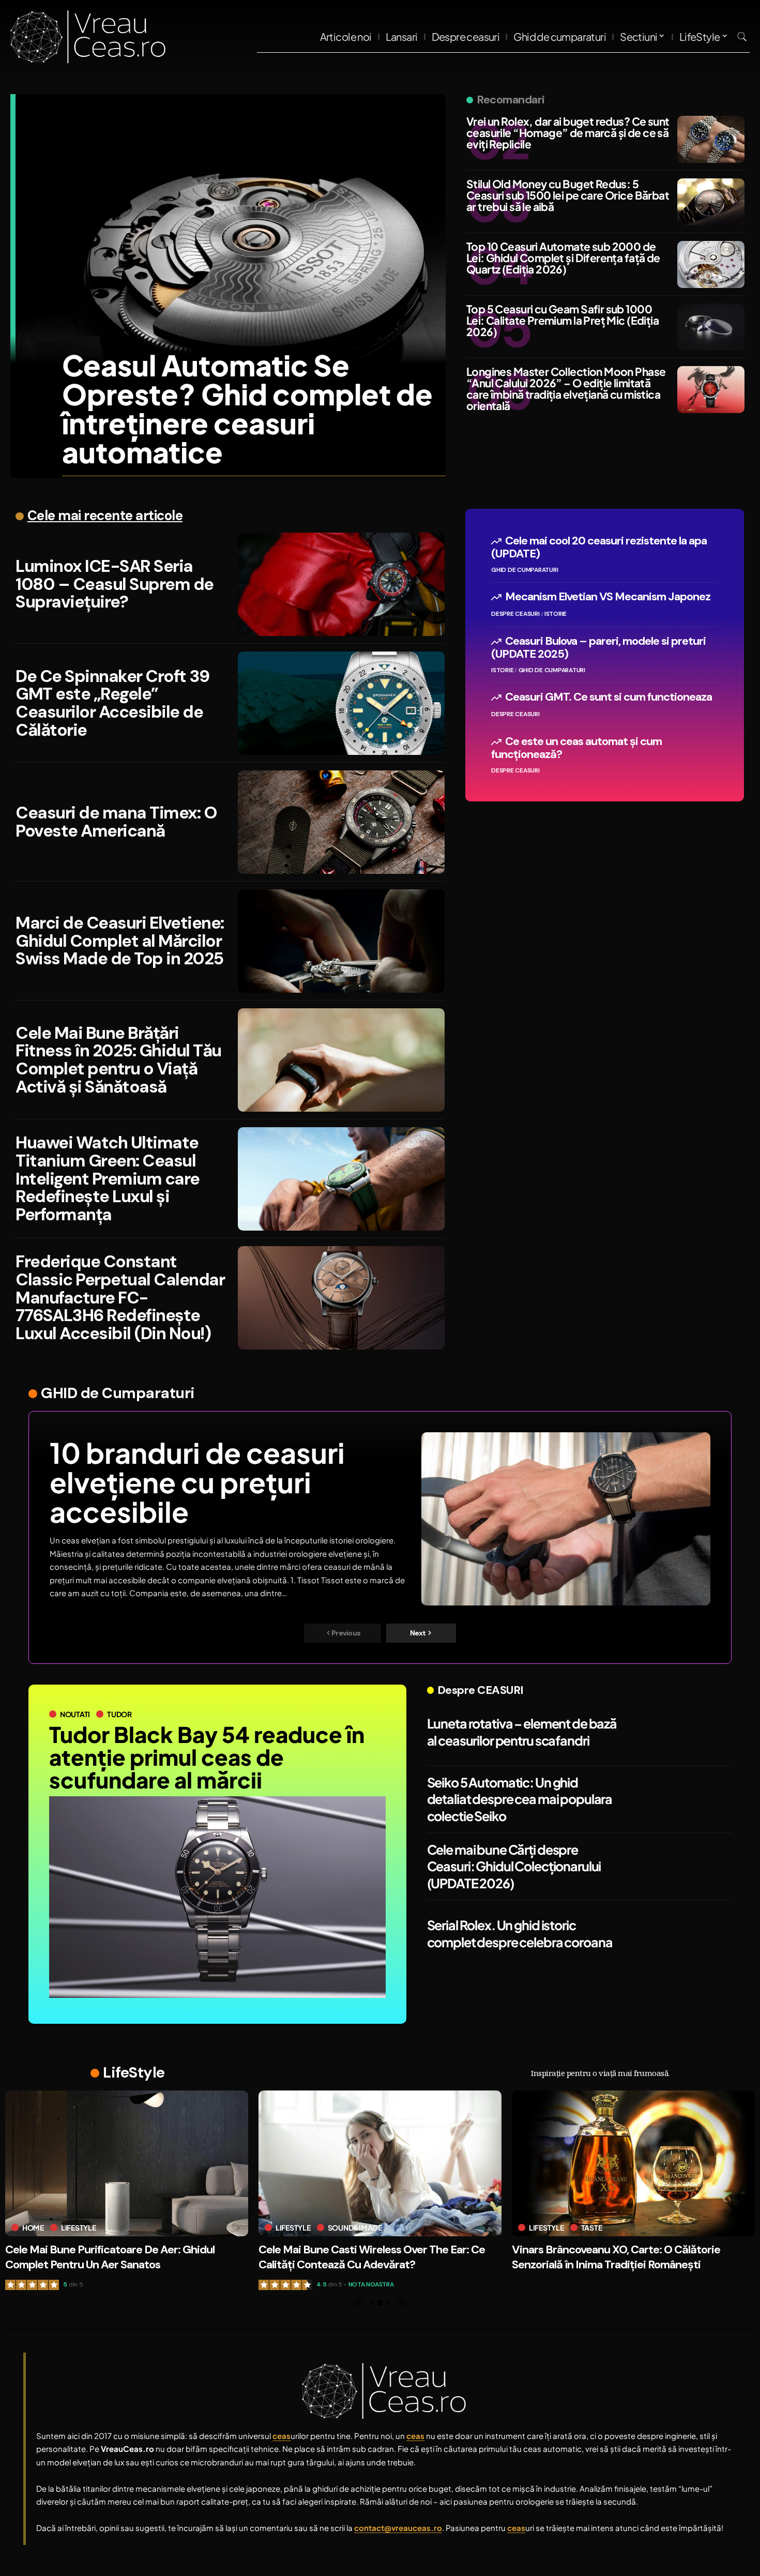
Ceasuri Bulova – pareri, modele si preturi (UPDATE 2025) (598, 647)
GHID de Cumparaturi (118, 1393)
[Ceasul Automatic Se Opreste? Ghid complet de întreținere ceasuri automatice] (231, 266)
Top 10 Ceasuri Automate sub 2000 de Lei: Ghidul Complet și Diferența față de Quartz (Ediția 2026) (563, 258)
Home (540, 2228)
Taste (338, 2228)
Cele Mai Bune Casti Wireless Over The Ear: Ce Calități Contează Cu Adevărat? (118, 2257)
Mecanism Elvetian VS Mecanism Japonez (608, 597)
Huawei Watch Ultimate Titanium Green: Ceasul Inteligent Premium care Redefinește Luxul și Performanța (108, 1178)
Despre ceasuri (515, 614)
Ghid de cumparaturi (525, 570)
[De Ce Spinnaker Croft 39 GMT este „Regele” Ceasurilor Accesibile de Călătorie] (341, 703)
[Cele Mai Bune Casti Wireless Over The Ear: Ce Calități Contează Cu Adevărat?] (127, 2163)
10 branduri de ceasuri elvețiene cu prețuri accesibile (197, 1482)
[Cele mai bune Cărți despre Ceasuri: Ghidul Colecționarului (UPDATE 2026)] (680, 1867)
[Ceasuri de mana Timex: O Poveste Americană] (341, 822)
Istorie (556, 614)
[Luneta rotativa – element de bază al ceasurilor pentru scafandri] (680, 1732)
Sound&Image (102, 2228)
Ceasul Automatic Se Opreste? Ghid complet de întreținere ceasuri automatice (247, 408)
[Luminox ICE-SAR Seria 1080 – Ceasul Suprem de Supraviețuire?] (341, 584)
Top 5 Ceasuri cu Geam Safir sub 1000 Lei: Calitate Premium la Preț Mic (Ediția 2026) (563, 320)
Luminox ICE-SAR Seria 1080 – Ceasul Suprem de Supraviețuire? (115, 584)
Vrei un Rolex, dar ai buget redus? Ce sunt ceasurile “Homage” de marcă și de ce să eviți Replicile (568, 133)
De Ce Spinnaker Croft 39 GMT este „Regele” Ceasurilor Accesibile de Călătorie (112, 703)
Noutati (75, 1714)
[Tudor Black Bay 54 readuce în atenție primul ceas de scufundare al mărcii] (217, 1897)
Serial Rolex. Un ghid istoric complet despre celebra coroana (520, 1934)
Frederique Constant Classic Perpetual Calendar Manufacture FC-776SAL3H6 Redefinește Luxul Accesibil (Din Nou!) (120, 1297)
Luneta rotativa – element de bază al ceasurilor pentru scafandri (522, 1732)
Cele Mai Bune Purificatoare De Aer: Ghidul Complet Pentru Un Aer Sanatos (617, 2257)
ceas (71, 1540)
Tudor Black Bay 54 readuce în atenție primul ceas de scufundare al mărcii (207, 1757)
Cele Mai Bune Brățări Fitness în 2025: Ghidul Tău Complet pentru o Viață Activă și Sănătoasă (118, 1060)
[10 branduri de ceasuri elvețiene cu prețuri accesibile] (566, 1519)
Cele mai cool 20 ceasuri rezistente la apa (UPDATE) (599, 547)
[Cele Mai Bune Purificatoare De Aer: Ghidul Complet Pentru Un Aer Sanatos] (633, 2163)
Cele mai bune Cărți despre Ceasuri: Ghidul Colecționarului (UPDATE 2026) (514, 1866)
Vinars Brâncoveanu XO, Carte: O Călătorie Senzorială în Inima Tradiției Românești (363, 2257)
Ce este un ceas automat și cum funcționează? (576, 748)
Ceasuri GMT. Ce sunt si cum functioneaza (609, 697)
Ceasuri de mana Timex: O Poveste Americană (116, 822)
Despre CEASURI (481, 1690)
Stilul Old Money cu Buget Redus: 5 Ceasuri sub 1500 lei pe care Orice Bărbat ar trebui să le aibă (568, 195)
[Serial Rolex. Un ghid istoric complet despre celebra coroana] (680, 1934)
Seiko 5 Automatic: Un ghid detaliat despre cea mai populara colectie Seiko (520, 1799)
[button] (742, 37)
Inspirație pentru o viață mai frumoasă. (600, 2073)
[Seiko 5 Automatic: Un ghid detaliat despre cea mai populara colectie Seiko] (680, 1799)
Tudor (119, 1714)
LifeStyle (134, 2072)
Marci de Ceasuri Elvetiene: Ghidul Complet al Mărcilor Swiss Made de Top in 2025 (120, 941)
